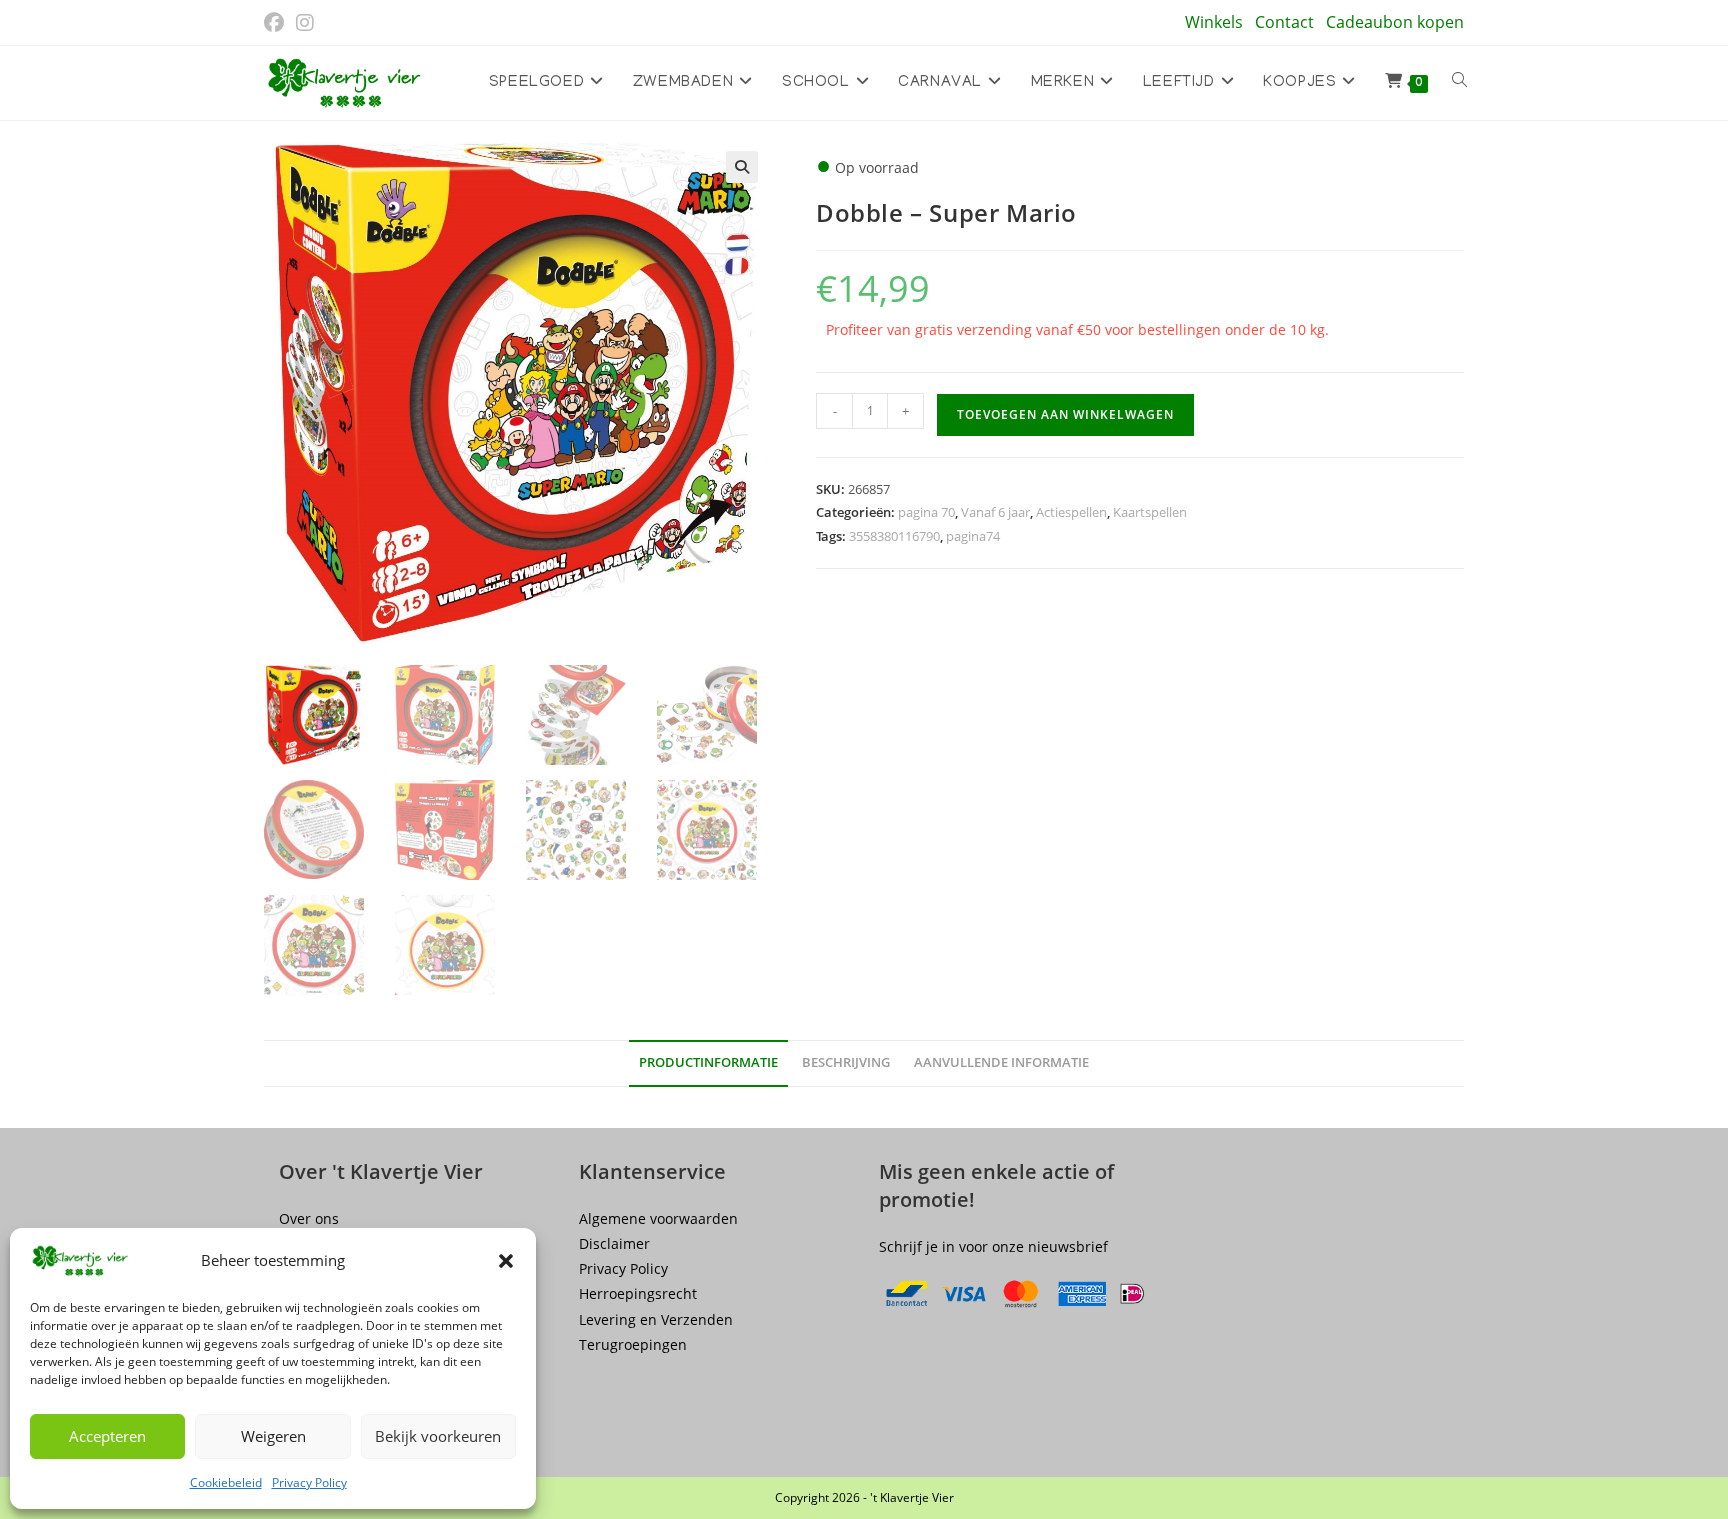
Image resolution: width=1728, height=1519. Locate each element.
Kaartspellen (1150, 512)
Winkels (1214, 22)
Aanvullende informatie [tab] (1001, 1062)
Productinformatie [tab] (708, 1062)
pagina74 (973, 536)
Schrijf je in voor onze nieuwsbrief (993, 1246)
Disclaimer (614, 1243)
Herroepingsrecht (638, 1293)
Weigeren (273, 1436)
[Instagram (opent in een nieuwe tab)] (305, 23)
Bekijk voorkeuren (438, 1436)
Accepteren (107, 1436)
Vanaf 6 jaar (995, 512)
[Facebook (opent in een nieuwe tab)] (277, 23)
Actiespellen (1071, 512)
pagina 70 (926, 512)
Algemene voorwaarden (658, 1218)
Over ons (309, 1218)
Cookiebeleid (226, 1482)
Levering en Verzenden (656, 1319)
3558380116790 (894, 536)
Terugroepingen (633, 1344)
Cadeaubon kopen (1395, 22)
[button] (506, 1261)
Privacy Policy (309, 1482)
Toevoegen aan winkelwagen (1065, 414)
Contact (1284, 22)
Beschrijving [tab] (846, 1062)
